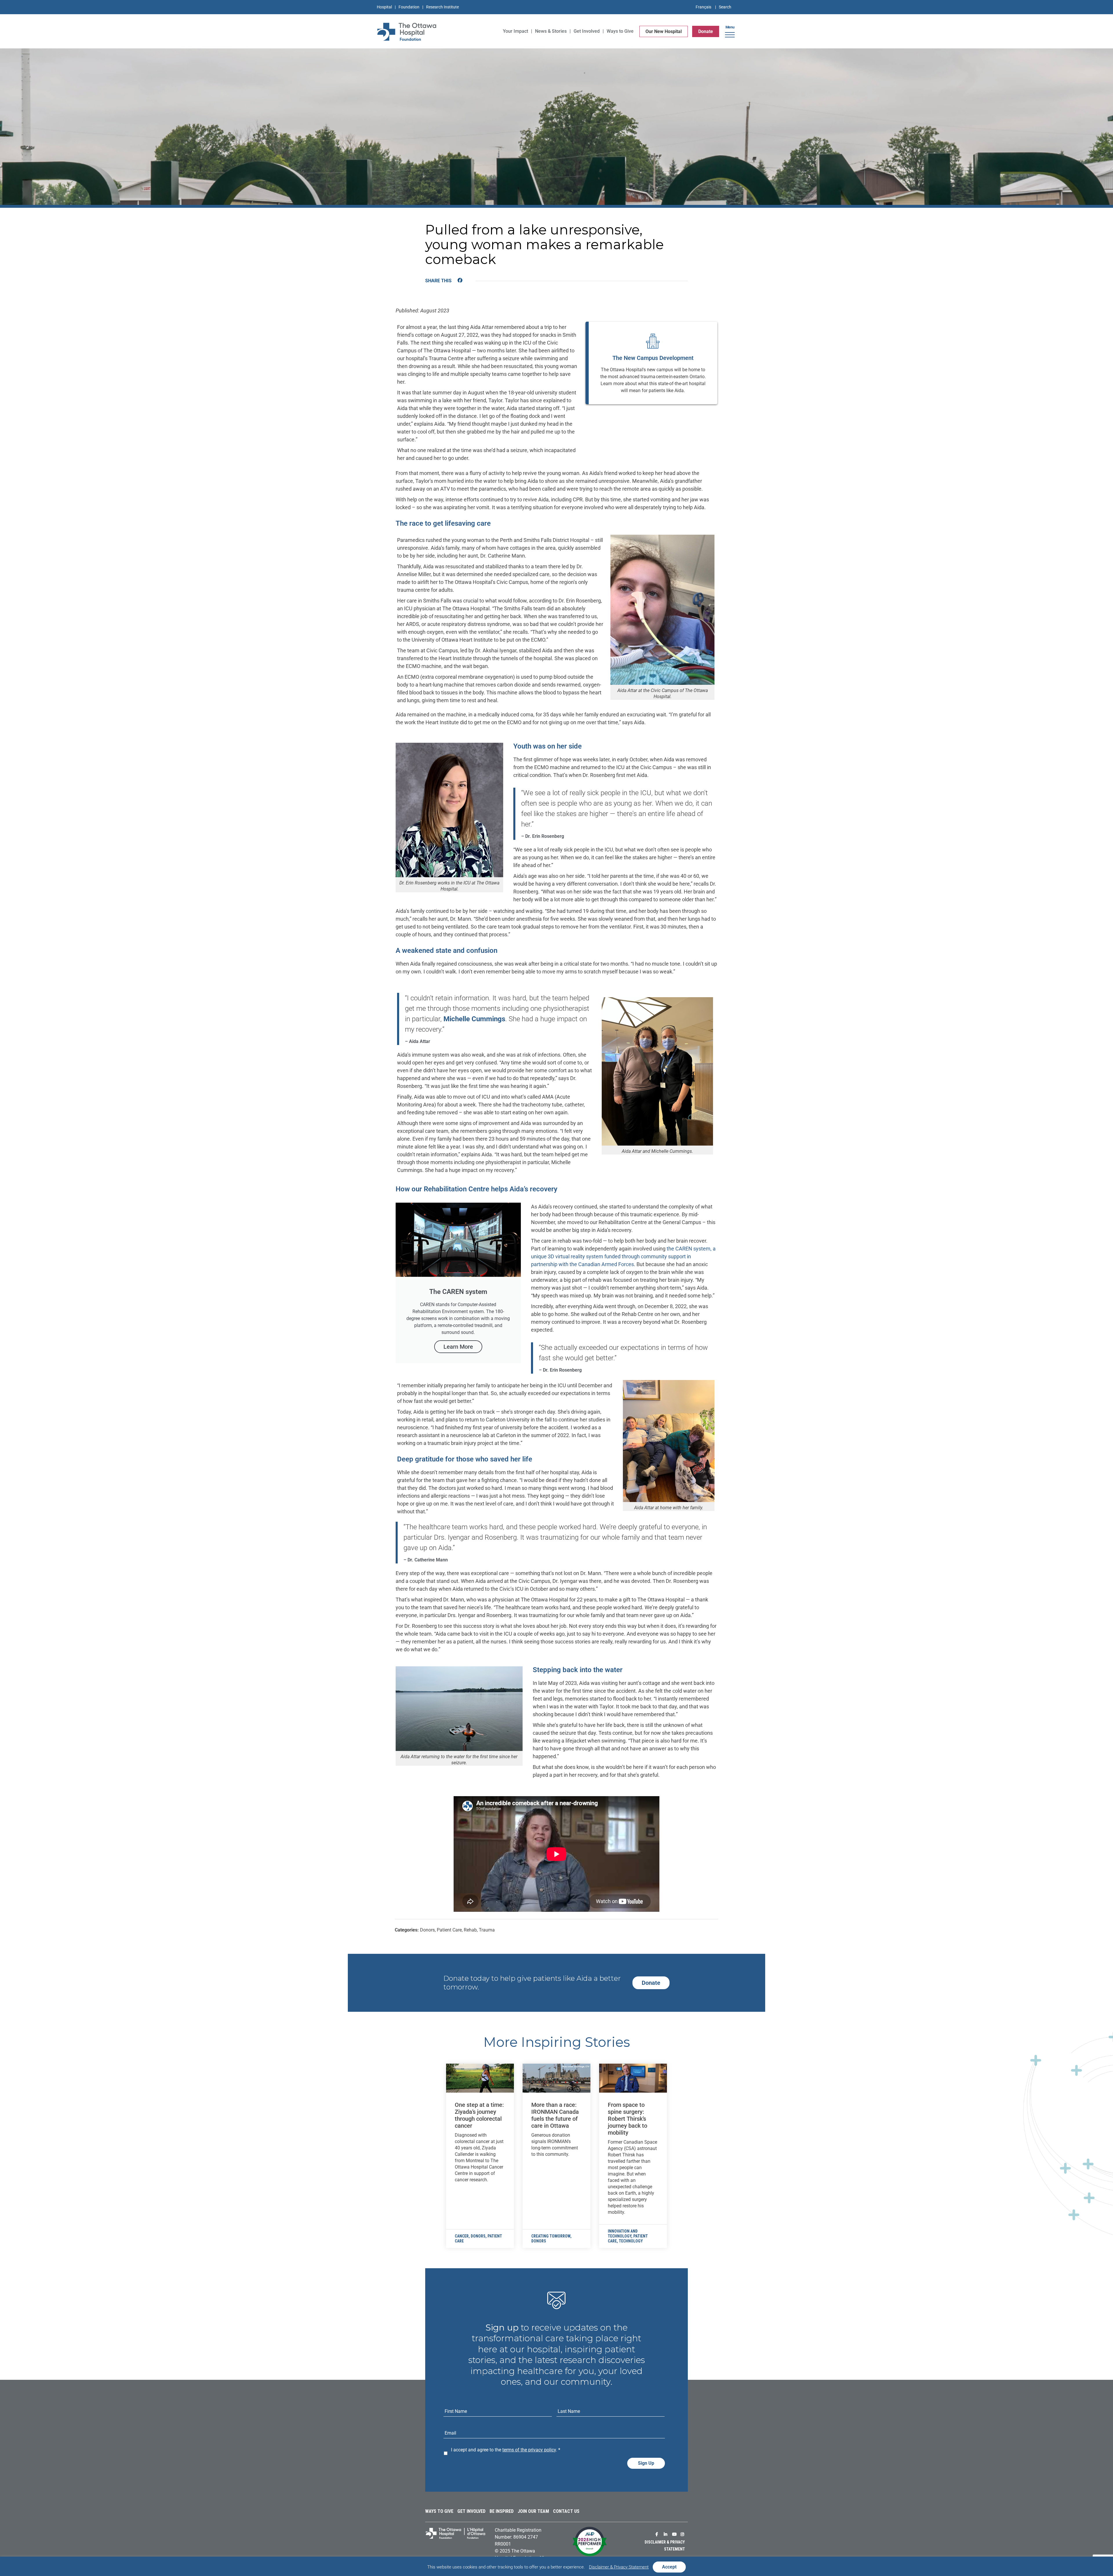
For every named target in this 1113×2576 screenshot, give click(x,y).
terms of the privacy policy (529, 2450)
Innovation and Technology (623, 2234)
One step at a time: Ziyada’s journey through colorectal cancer (479, 2115)
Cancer (462, 2236)
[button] (730, 33)
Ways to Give (439, 2511)
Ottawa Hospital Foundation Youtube (675, 2534)
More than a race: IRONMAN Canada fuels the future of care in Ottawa (555, 2115)
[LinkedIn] (471, 281)
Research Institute (442, 7)
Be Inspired (502, 2511)
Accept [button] (669, 2567)
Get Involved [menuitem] (587, 31)
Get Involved (471, 2511)
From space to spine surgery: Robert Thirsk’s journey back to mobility (628, 2119)
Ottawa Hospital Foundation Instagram (683, 2534)
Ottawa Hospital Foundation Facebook (658, 2534)
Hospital (384, 7)
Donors (478, 2236)
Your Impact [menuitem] (515, 31)
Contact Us (566, 2511)
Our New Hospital (664, 31)
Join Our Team (533, 2511)
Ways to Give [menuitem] (620, 31)
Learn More (458, 1347)
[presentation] (480, 2078)
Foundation (409, 7)
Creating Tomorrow (551, 2236)
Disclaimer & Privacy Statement (619, 2567)
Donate (706, 31)
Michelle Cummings (474, 1019)
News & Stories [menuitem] (551, 31)
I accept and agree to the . (506, 2450)
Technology (631, 2241)
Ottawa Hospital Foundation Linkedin (667, 2534)
